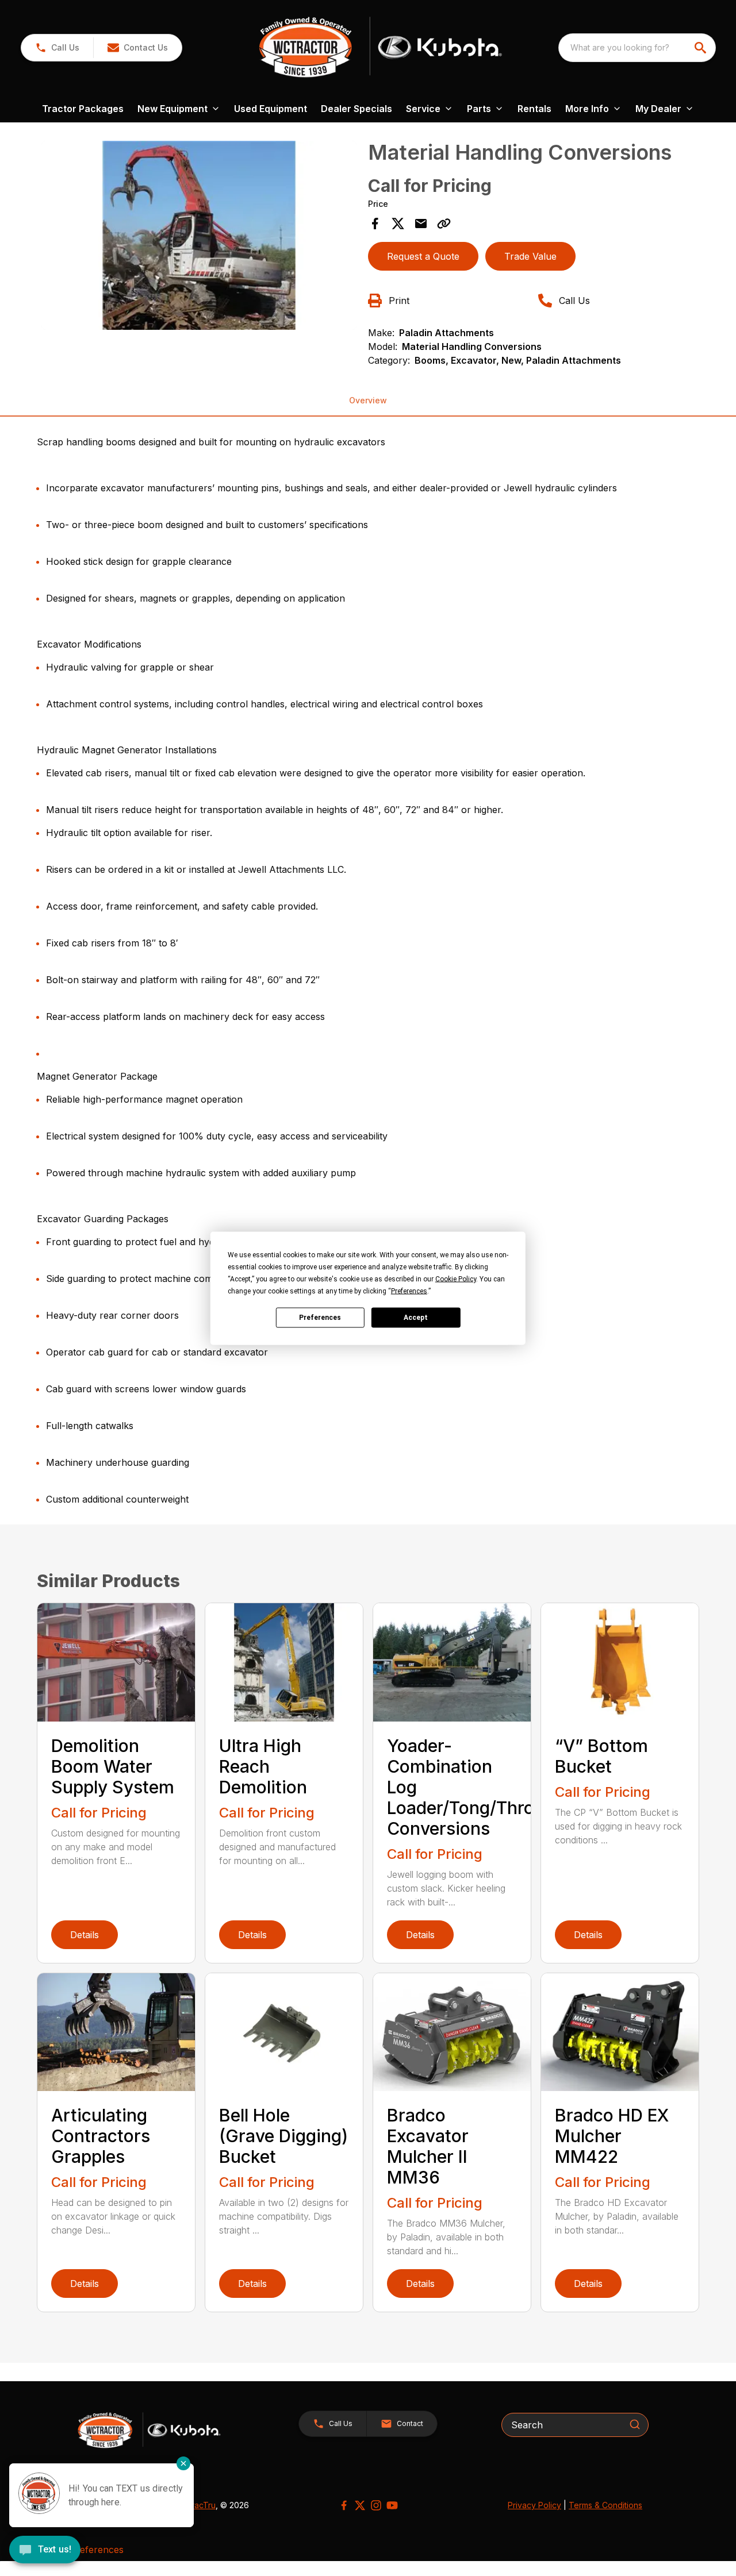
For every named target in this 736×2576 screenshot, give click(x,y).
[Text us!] (45, 2551)
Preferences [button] (409, 1291)
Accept (416, 1318)
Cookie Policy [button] (456, 1279)
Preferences (320, 1318)
